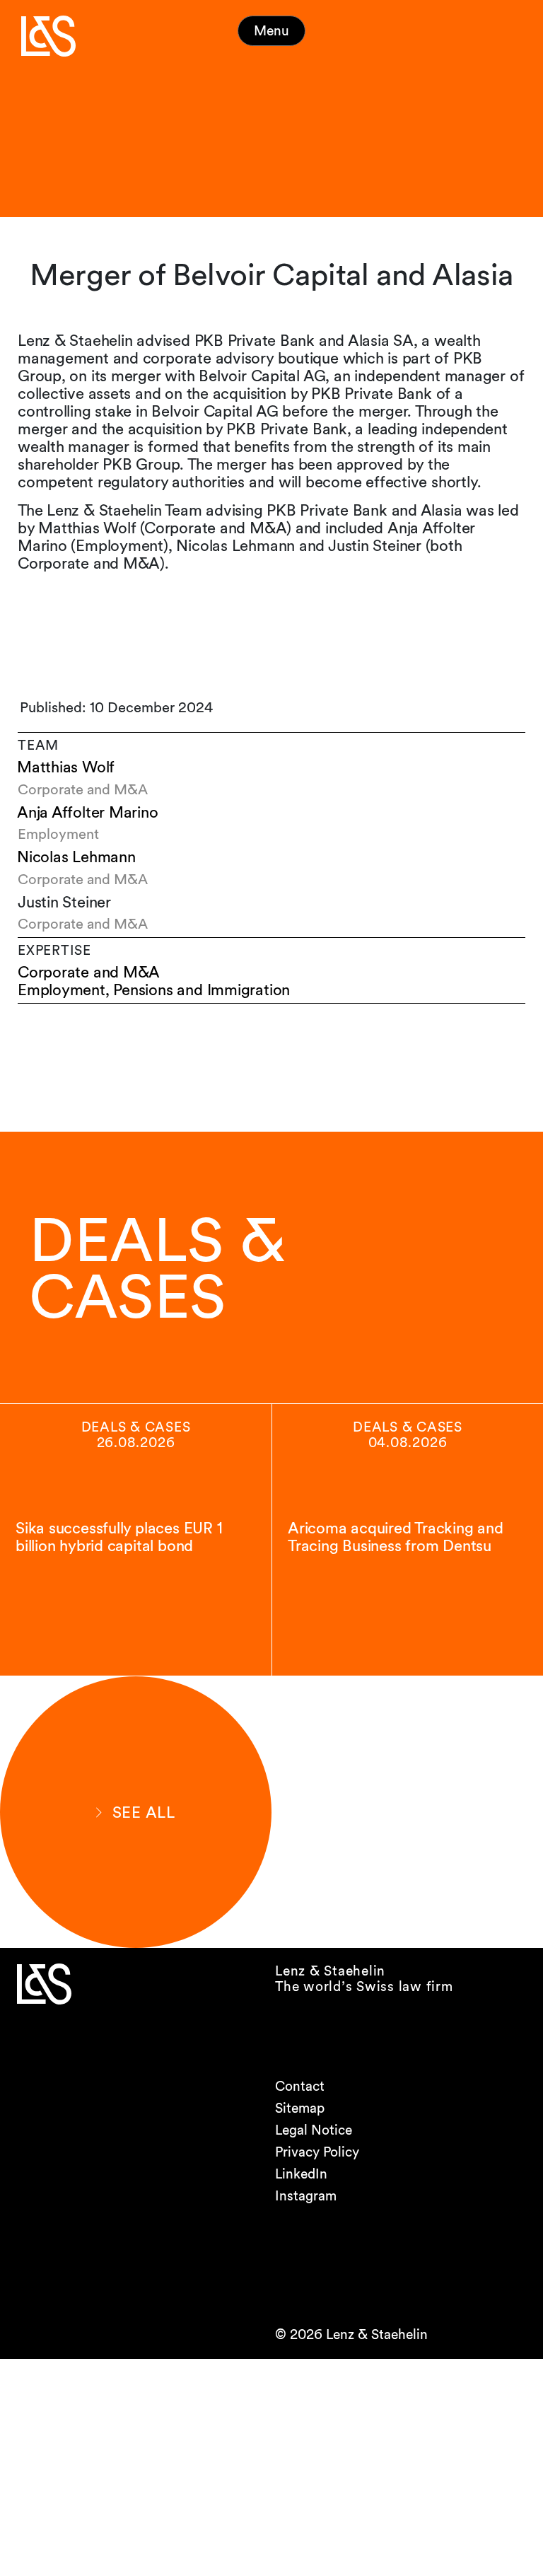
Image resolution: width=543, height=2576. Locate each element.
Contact (300, 2086)
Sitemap (300, 2108)
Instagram (306, 2196)
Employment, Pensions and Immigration (154, 990)
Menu (271, 31)
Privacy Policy (317, 2152)
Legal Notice (314, 2130)
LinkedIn (301, 2174)
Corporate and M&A (89, 972)
